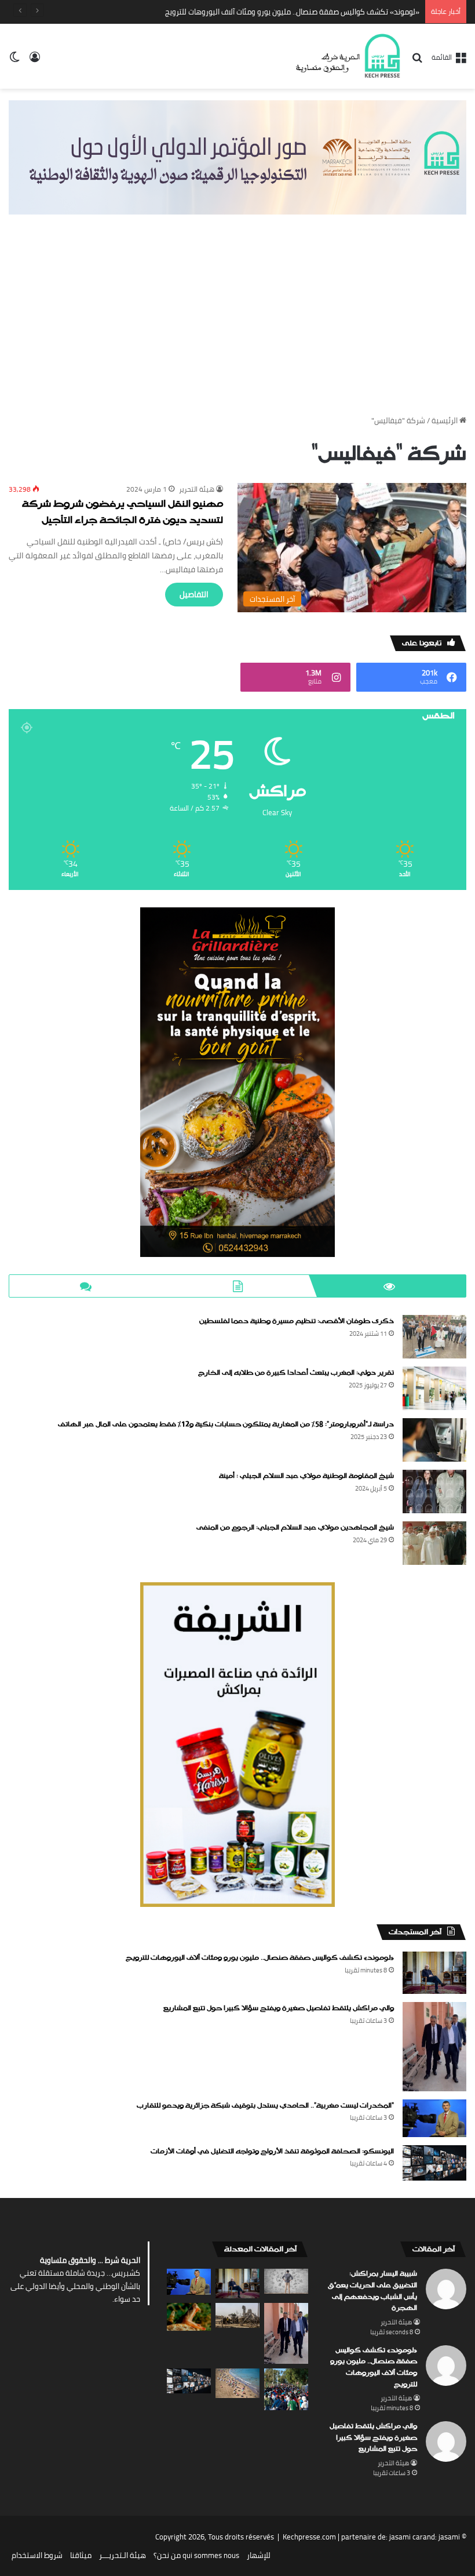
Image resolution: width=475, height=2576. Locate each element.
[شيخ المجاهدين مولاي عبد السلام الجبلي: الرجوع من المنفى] (434, 1543)
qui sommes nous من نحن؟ (196, 2555)
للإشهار (259, 2555)
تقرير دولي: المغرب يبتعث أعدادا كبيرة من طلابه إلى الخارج (296, 1373)
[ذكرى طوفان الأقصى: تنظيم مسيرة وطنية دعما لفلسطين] (434, 1337)
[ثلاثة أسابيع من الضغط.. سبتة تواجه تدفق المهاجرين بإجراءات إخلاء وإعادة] (286, 2389)
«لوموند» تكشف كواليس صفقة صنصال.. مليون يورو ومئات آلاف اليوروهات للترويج (260, 1958)
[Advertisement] (237, 325)
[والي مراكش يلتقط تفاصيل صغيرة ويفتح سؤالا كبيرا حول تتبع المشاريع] (434, 2046)
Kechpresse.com (309, 2537)
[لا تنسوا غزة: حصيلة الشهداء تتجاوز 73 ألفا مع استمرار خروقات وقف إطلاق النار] (237, 2315)
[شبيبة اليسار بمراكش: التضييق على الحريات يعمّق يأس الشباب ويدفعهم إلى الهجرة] (286, 2281)
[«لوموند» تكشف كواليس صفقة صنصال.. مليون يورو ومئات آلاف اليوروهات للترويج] (434, 1973)
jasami (449, 2537)
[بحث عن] (417, 61)
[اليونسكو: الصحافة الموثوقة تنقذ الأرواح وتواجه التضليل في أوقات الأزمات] (434, 2163)
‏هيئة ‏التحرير (197, 489)
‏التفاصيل (194, 594)
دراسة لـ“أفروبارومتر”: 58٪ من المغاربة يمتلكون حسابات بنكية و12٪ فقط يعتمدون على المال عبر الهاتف (226, 1425)
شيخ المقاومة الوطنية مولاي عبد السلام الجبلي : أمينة (306, 1476)
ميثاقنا (81, 2555)
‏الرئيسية (445, 420)
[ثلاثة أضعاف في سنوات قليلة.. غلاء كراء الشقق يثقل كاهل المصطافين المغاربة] (237, 2383)
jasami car (406, 2537)
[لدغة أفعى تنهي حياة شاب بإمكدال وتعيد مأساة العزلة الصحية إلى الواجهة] (189, 2317)
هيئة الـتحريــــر (123, 2555)
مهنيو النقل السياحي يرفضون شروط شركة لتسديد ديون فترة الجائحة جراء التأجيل (123, 513)
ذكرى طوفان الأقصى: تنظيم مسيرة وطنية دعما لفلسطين (297, 1321)
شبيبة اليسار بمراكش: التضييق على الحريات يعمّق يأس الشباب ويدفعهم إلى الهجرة (372, 2291)
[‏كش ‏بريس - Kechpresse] (348, 56)
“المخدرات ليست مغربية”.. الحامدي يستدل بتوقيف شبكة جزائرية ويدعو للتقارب (265, 2106)
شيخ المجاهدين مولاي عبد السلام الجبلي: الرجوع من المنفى (295, 1528)
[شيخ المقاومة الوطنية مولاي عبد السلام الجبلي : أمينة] (434, 1492)
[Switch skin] (14, 61)
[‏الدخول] (35, 61)
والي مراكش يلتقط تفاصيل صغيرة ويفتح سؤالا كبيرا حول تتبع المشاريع (279, 2008)
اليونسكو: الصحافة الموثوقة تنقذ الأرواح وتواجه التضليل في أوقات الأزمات (272, 2152)
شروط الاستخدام (37, 2555)
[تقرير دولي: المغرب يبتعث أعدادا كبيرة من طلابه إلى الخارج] (434, 1388)
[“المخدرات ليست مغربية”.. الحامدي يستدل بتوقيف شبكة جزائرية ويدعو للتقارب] (434, 2118)
